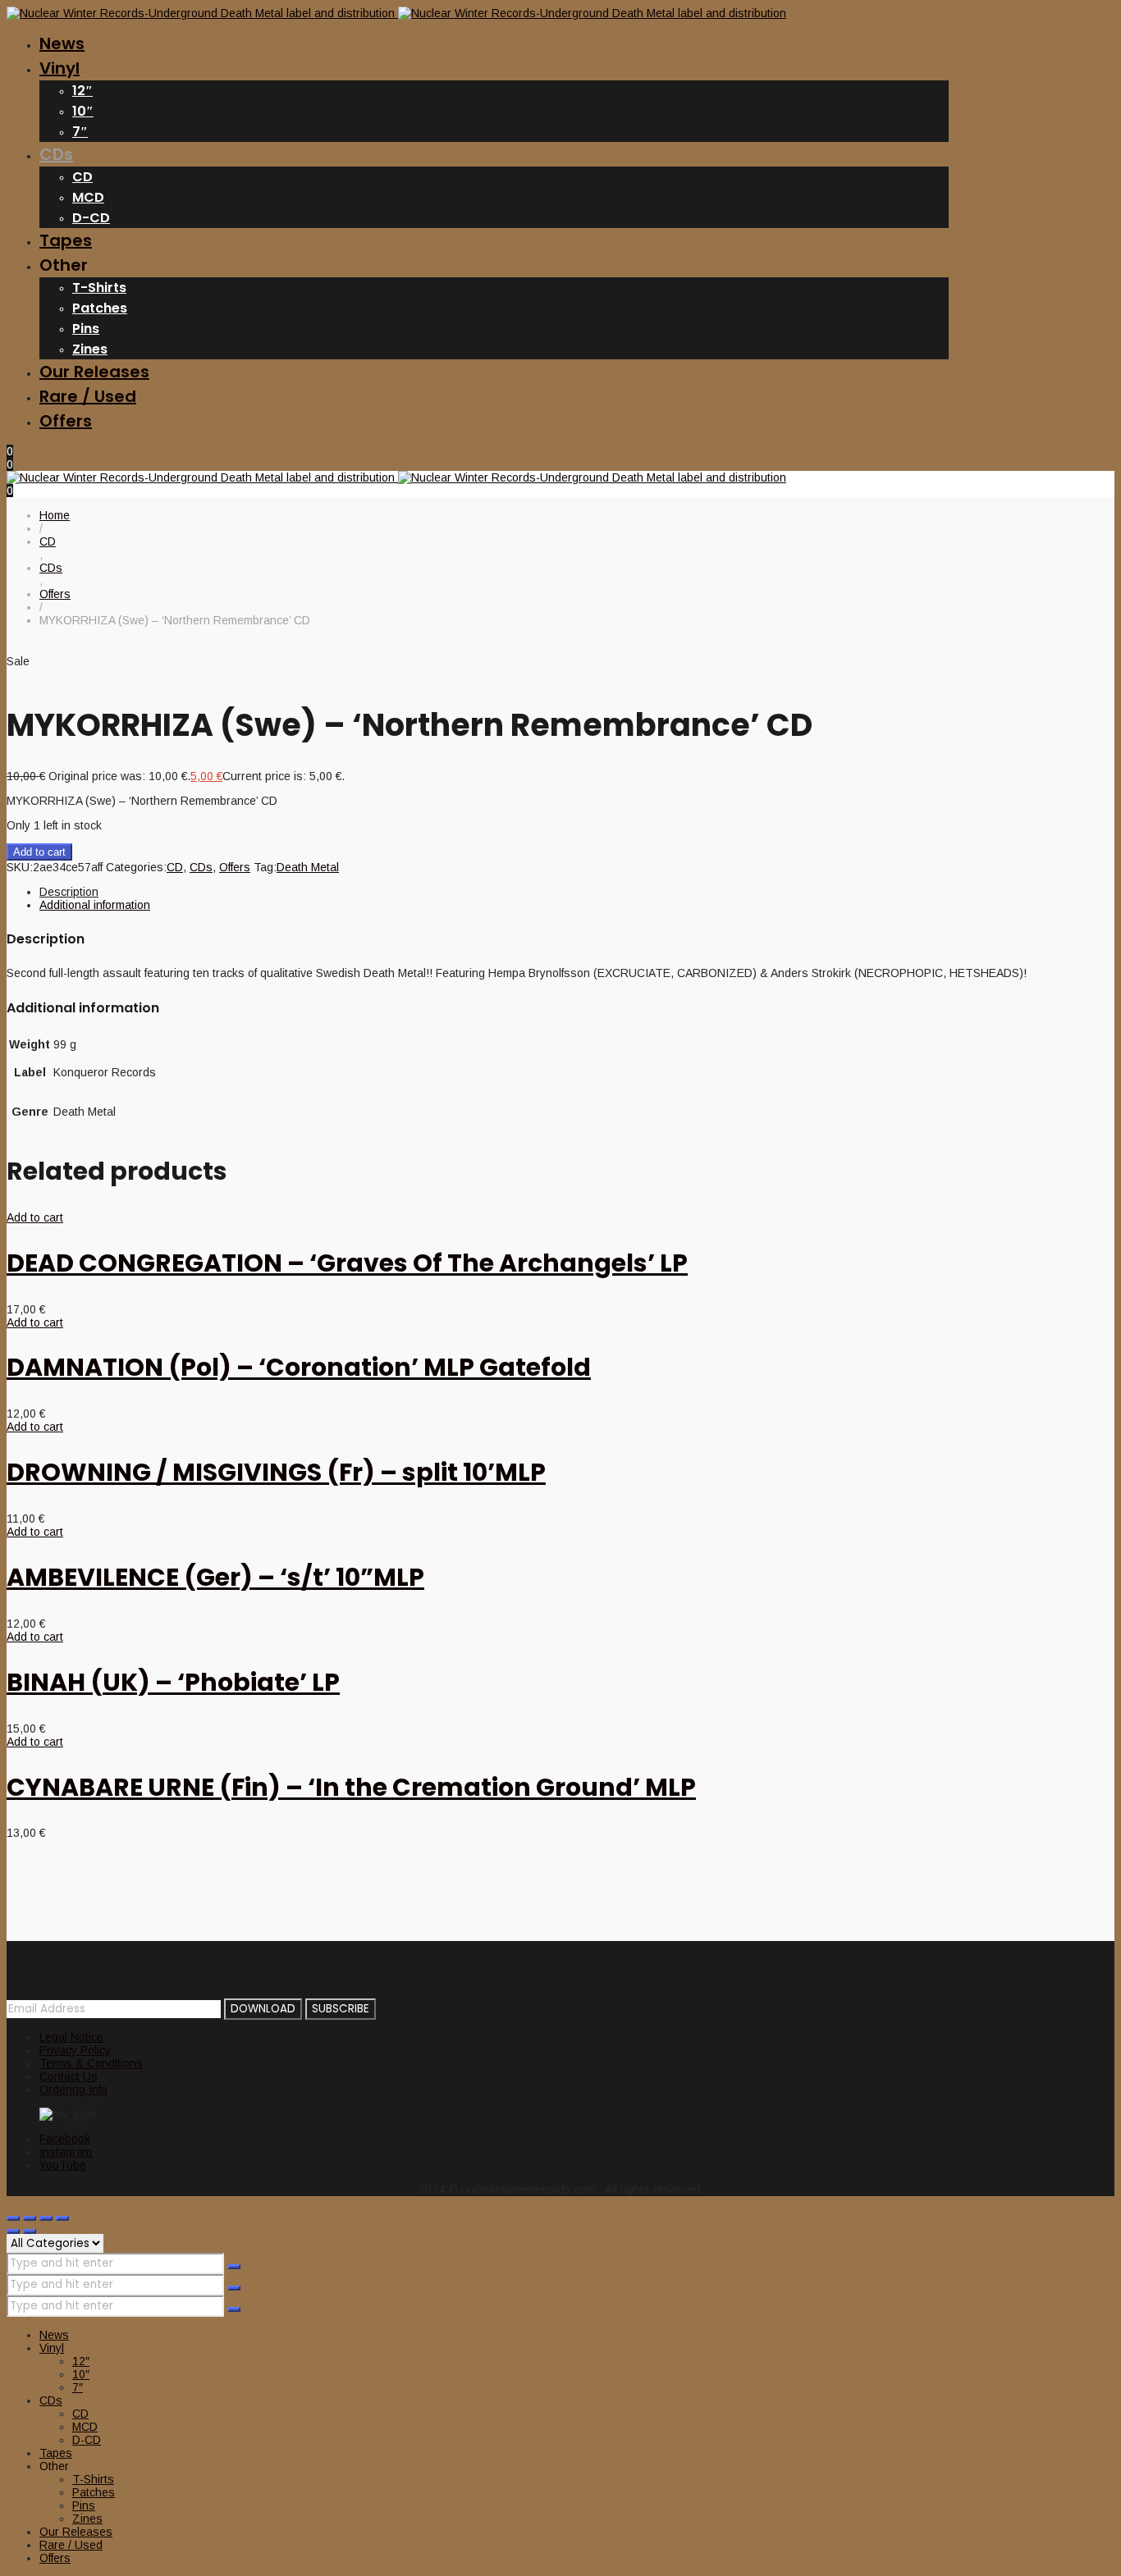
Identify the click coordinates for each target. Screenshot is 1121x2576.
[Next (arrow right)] (30, 2231)
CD (175, 867)
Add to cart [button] (35, 1217)
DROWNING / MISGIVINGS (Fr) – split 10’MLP (276, 1472)
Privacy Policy (75, 2050)
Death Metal (308, 867)
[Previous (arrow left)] (13, 2231)
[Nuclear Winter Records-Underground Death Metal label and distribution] (396, 13)
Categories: (136, 867)
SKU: (20, 867)
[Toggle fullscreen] (30, 2218)
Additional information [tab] (95, 905)
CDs (201, 867)
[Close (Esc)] (62, 2218)
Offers (235, 867)
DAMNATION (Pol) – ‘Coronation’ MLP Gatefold (299, 1367)
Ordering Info (73, 2090)
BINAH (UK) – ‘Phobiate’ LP (173, 1682)
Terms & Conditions (91, 2063)
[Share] (46, 2218)
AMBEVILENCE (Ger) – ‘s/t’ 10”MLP (215, 1577)
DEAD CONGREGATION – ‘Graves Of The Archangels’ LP (347, 1263)
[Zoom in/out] (13, 2218)
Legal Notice (71, 2037)
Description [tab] (69, 892)
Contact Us (69, 2076)
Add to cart (39, 852)
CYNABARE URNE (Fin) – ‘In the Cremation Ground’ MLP (351, 1787)
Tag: (265, 867)
